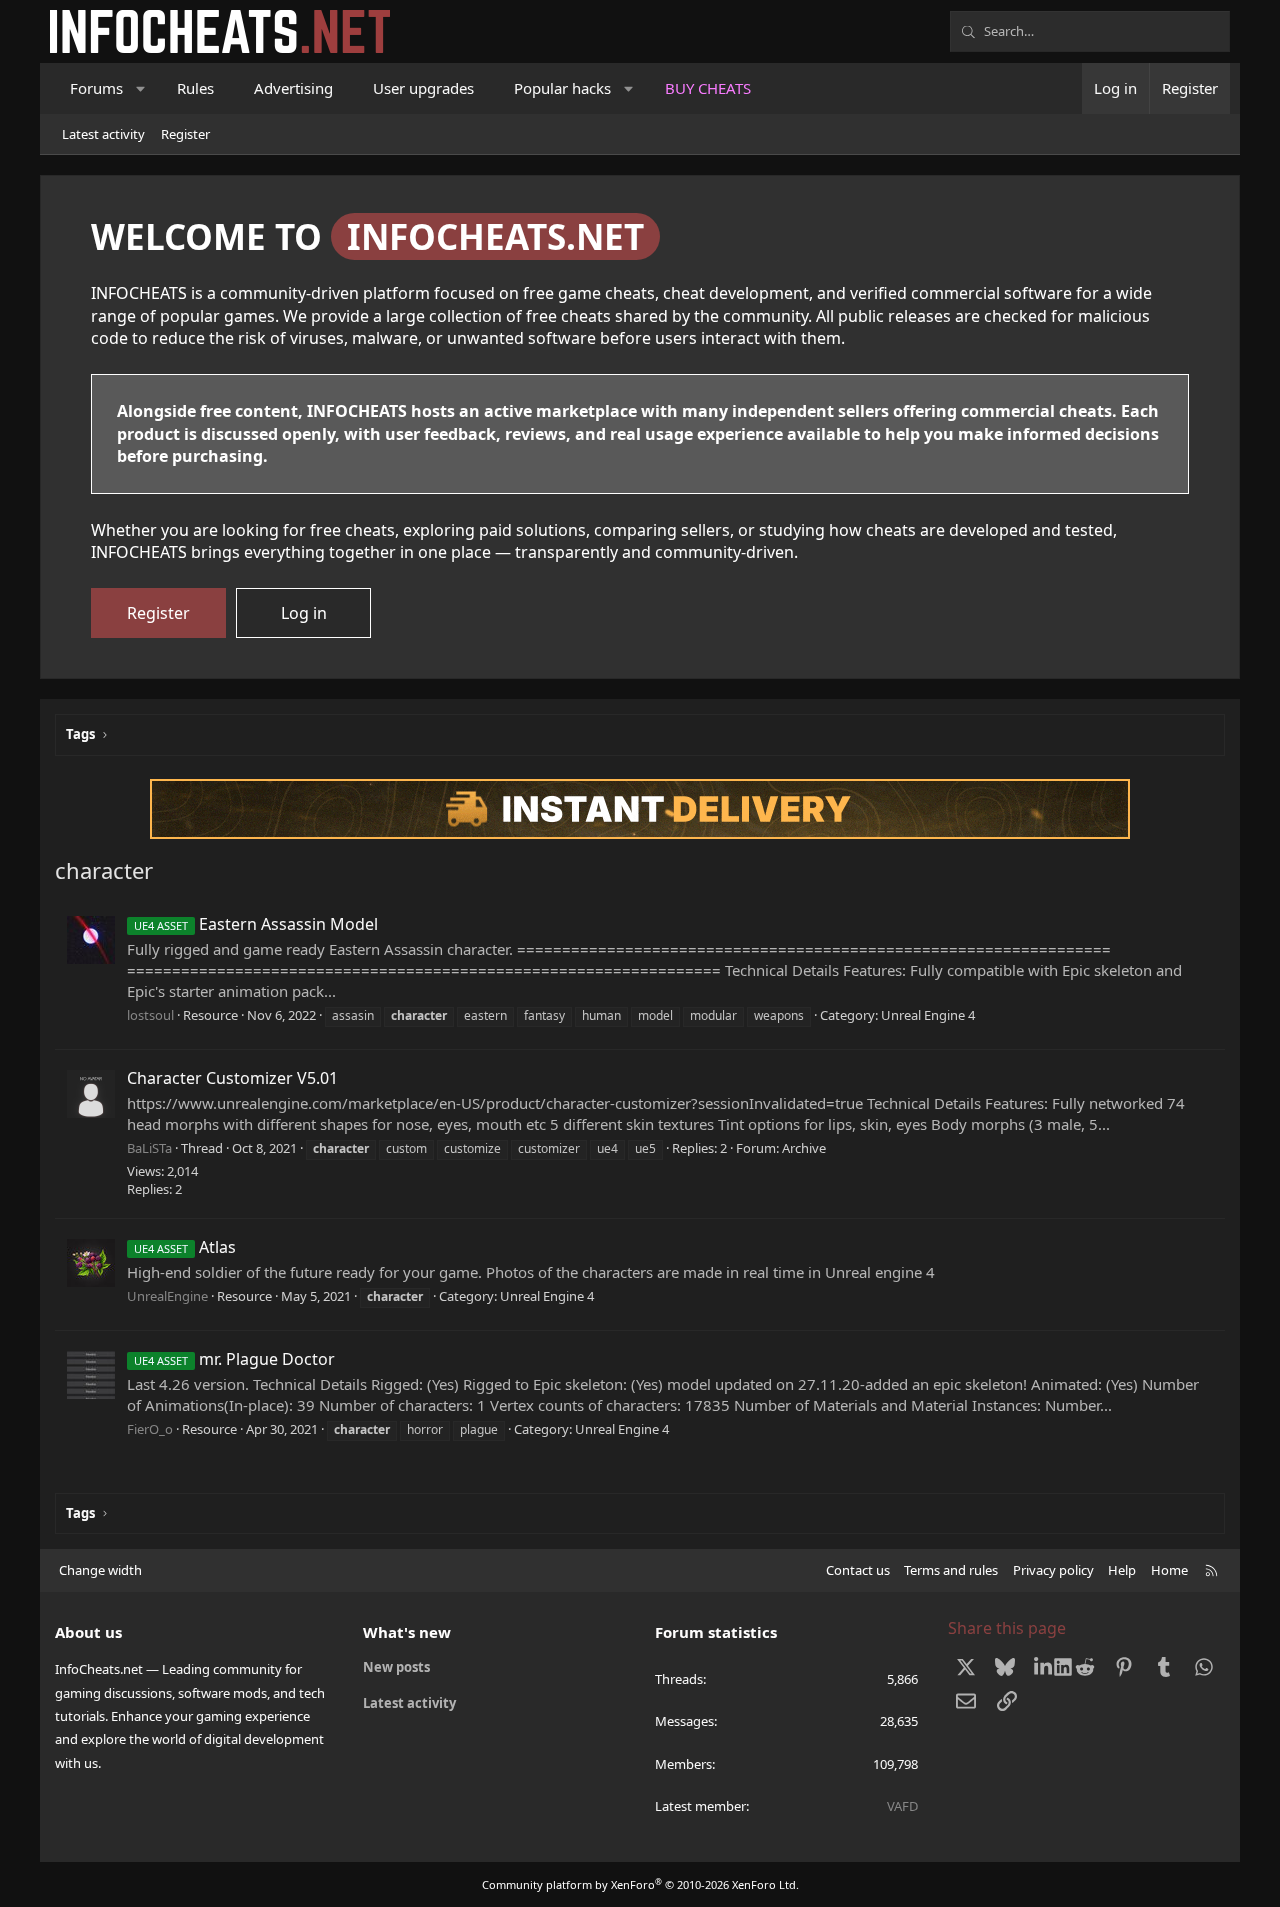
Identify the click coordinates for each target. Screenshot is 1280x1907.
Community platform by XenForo (640, 1884)
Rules (195, 88)
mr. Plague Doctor (234, 1359)
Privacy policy (1053, 1570)
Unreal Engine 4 (928, 1015)
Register (185, 134)
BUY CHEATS (708, 88)
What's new (407, 1632)
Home (1169, 1570)
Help (1122, 1570)
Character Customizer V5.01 (232, 1078)
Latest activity (103, 134)
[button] (141, 88)
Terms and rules (951, 1570)
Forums (96, 88)
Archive (804, 1148)
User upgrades (423, 88)
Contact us (858, 1570)
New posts (396, 1667)
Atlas (185, 1247)
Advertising (293, 88)
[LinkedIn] (1045, 1667)
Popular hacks (562, 88)
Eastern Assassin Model (256, 924)
